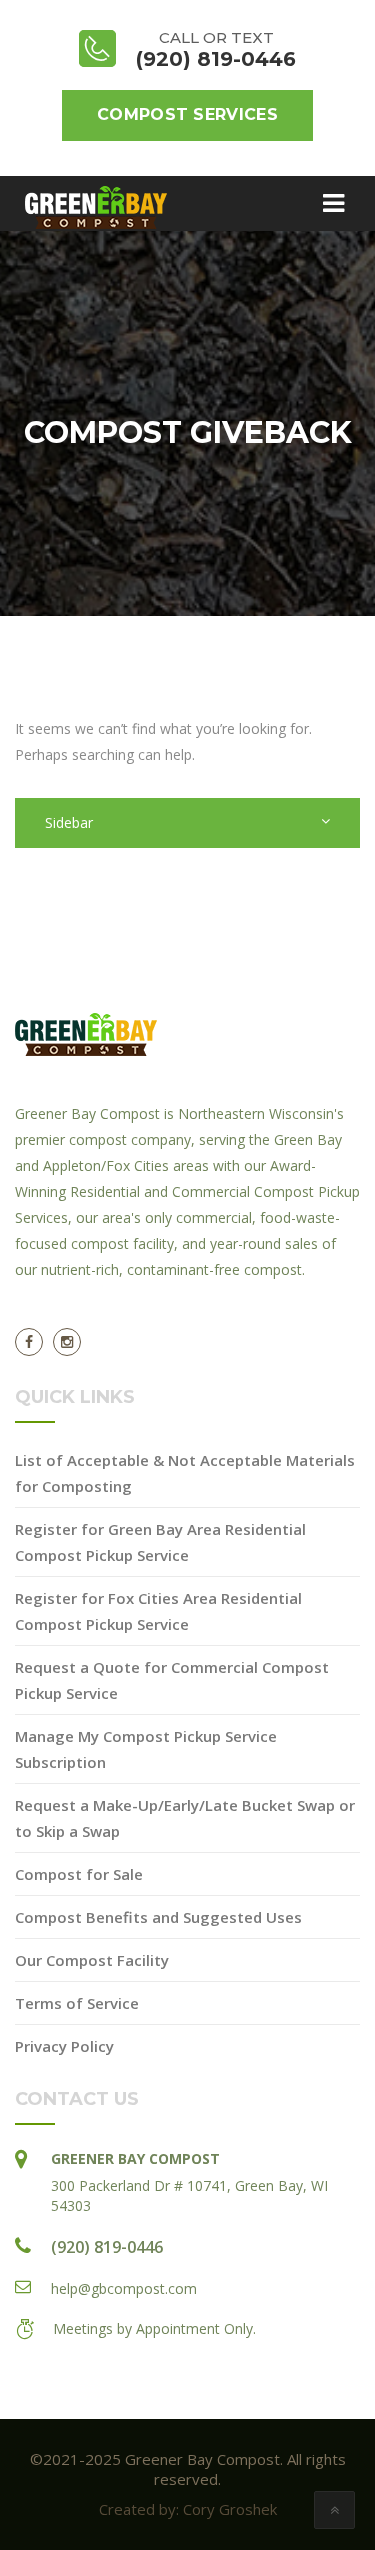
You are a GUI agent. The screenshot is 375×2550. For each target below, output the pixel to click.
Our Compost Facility (92, 1960)
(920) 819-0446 (107, 2247)
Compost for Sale (79, 1874)
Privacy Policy (64, 2046)
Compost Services (187, 114)
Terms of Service (77, 2003)
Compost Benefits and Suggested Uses (158, 1917)
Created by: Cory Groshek (188, 2509)
